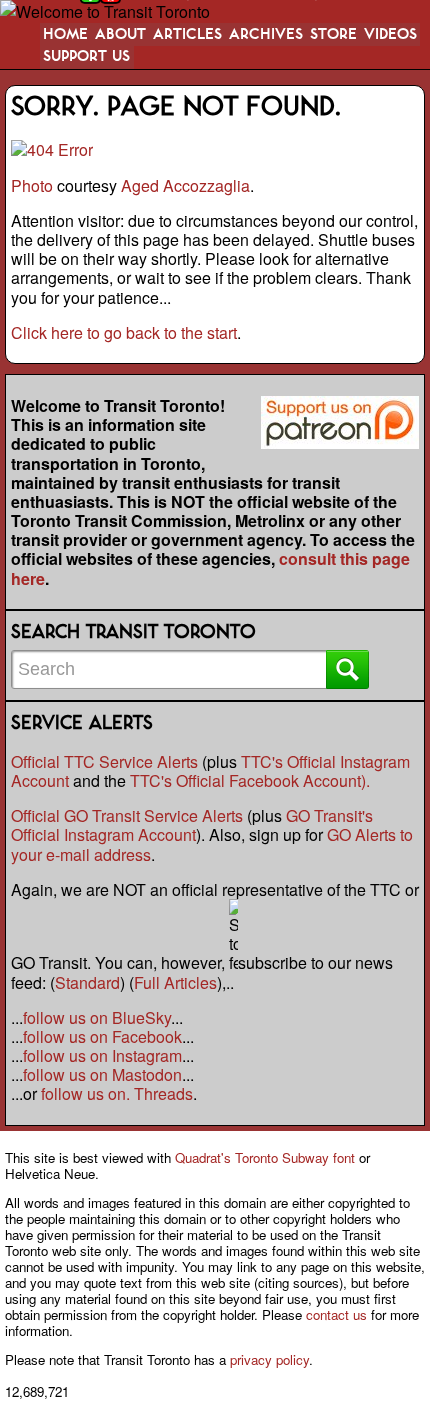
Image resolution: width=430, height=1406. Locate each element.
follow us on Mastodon (102, 1074)
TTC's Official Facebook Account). (250, 780)
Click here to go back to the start (124, 332)
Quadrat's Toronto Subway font (265, 1157)
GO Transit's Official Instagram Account (192, 825)
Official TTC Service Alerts (104, 761)
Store (333, 35)
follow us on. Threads (117, 1093)
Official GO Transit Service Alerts (127, 815)
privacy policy (269, 1359)
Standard (87, 982)
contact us (336, 1314)
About (120, 35)
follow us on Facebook (102, 1036)
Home (65, 35)
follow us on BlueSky (97, 1017)
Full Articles (175, 982)
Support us (86, 57)
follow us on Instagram (102, 1055)
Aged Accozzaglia (185, 185)
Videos (390, 35)
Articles (187, 35)
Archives (266, 35)
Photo (32, 185)
